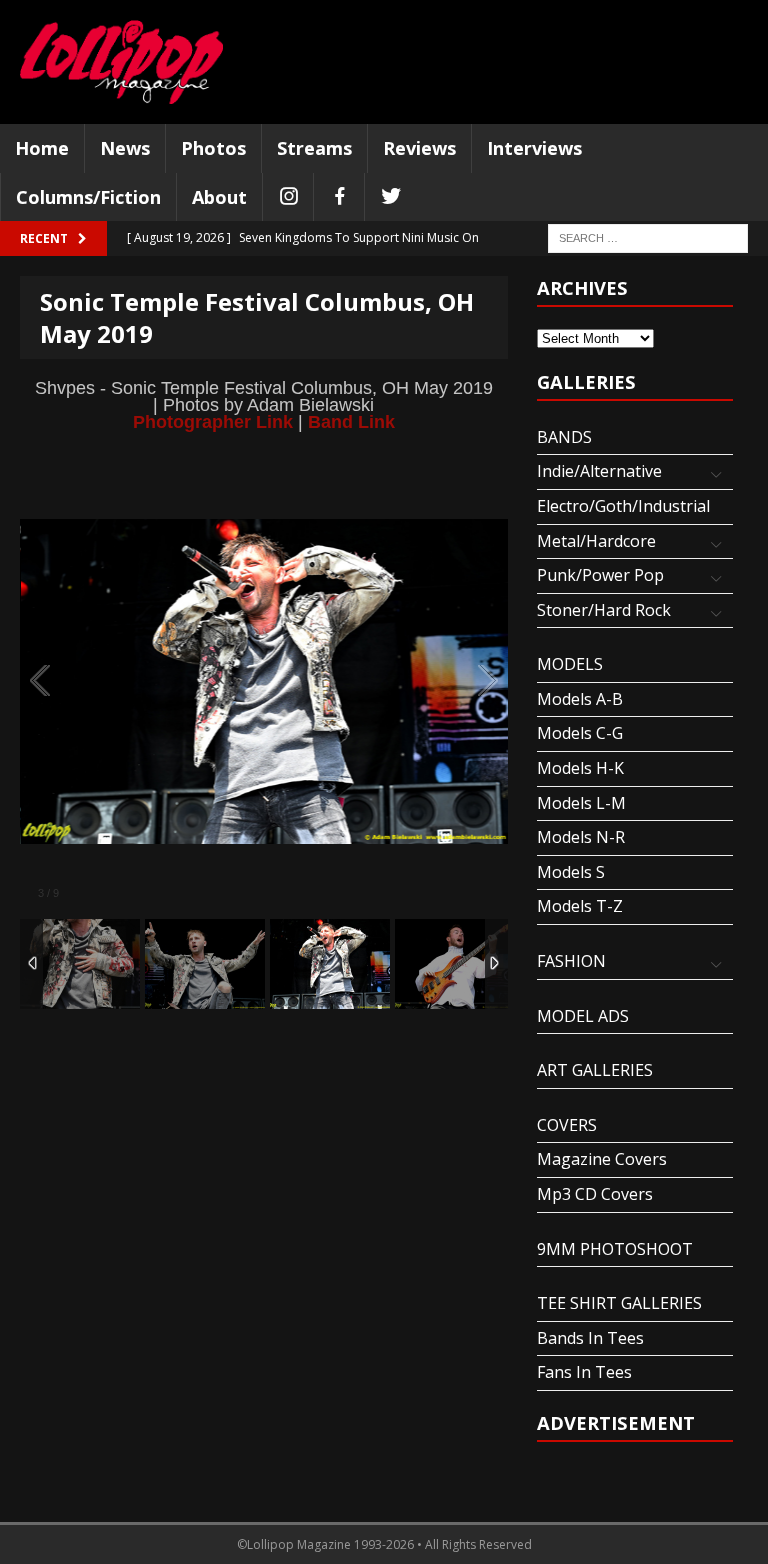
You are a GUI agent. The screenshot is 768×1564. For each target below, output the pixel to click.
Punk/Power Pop (600, 575)
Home (42, 148)
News (125, 148)
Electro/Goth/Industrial (623, 506)
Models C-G (580, 733)
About (219, 197)
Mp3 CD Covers (595, 1194)
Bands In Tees (590, 1338)
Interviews (534, 148)
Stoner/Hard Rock (604, 610)
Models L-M (581, 803)
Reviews (419, 148)
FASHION (571, 961)
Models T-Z (580, 906)
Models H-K (580, 768)
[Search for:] (648, 237)
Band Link (351, 421)
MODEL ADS (583, 1016)
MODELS (570, 664)
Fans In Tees (584, 1372)
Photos (213, 148)
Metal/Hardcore (596, 541)
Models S (571, 872)
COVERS (567, 1125)
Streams (314, 148)
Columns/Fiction (88, 197)
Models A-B (580, 699)
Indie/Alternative (599, 471)
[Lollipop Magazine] (121, 62)
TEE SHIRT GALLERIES (619, 1303)
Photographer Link (213, 421)
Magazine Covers (602, 1159)
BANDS (564, 437)
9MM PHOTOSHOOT (615, 1249)
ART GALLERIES (595, 1070)
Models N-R (581, 837)
